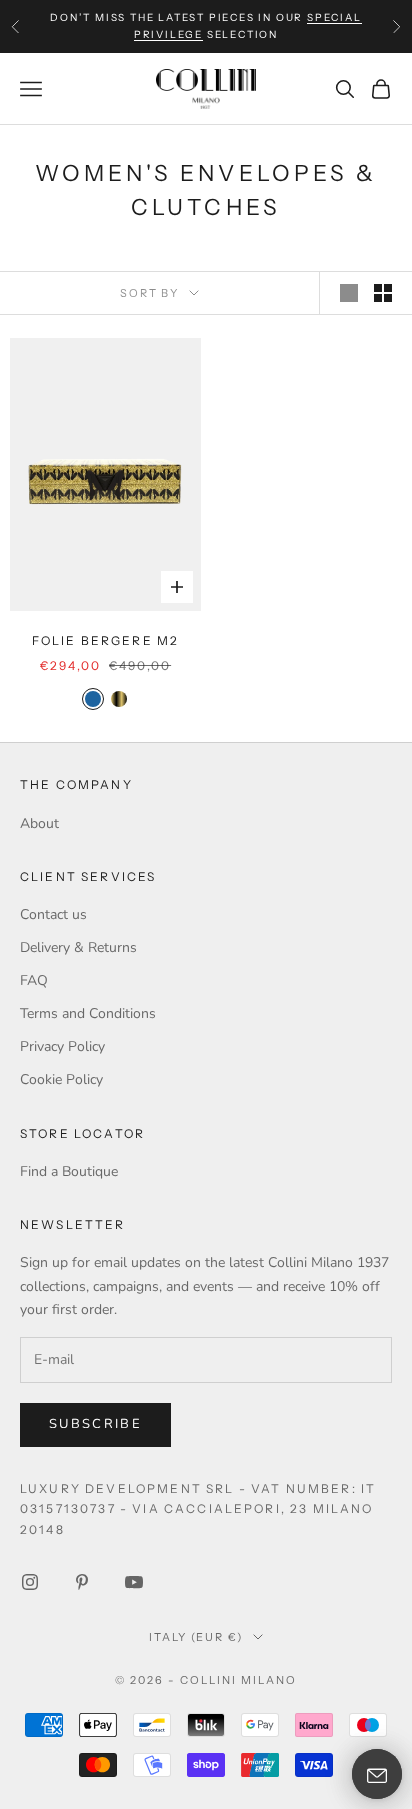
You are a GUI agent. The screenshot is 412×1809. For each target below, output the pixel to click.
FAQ (34, 980)
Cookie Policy (61, 1079)
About (39, 823)
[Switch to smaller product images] (383, 293)
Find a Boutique (69, 1171)
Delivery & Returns (78, 947)
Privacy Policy (62, 1046)
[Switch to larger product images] (349, 293)
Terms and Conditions (88, 1013)
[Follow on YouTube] (134, 1582)
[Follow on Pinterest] (82, 1582)
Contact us (53, 914)
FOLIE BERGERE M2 (106, 640)
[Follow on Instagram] (30, 1582)
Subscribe (95, 1424)
